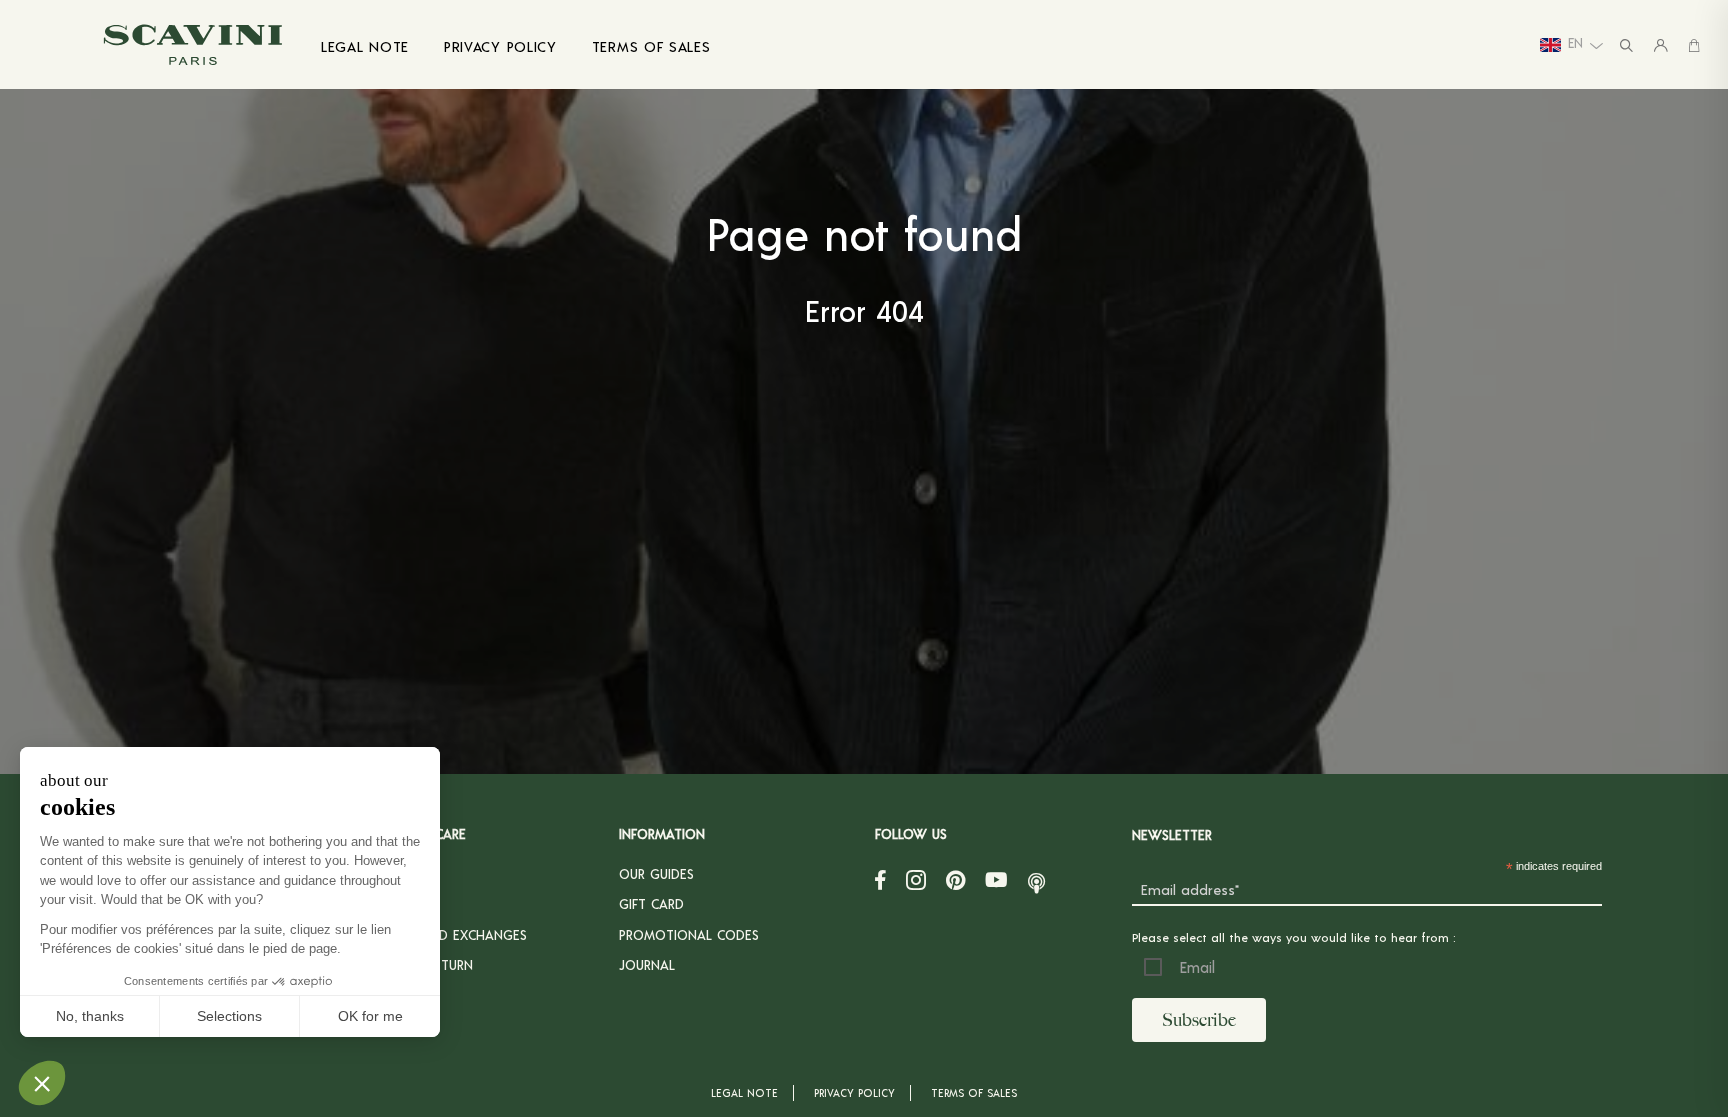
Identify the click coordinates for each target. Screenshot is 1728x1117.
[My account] (1661, 45)
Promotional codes (689, 934)
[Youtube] (996, 879)
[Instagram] (916, 879)
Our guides (656, 873)
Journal (647, 964)
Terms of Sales (974, 1092)
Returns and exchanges (445, 934)
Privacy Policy (854, 1092)
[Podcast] (1036, 879)
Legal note (744, 1092)
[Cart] (1694, 45)
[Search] (1626, 45)
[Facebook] (880, 879)
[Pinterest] (955, 879)
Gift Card (651, 903)
